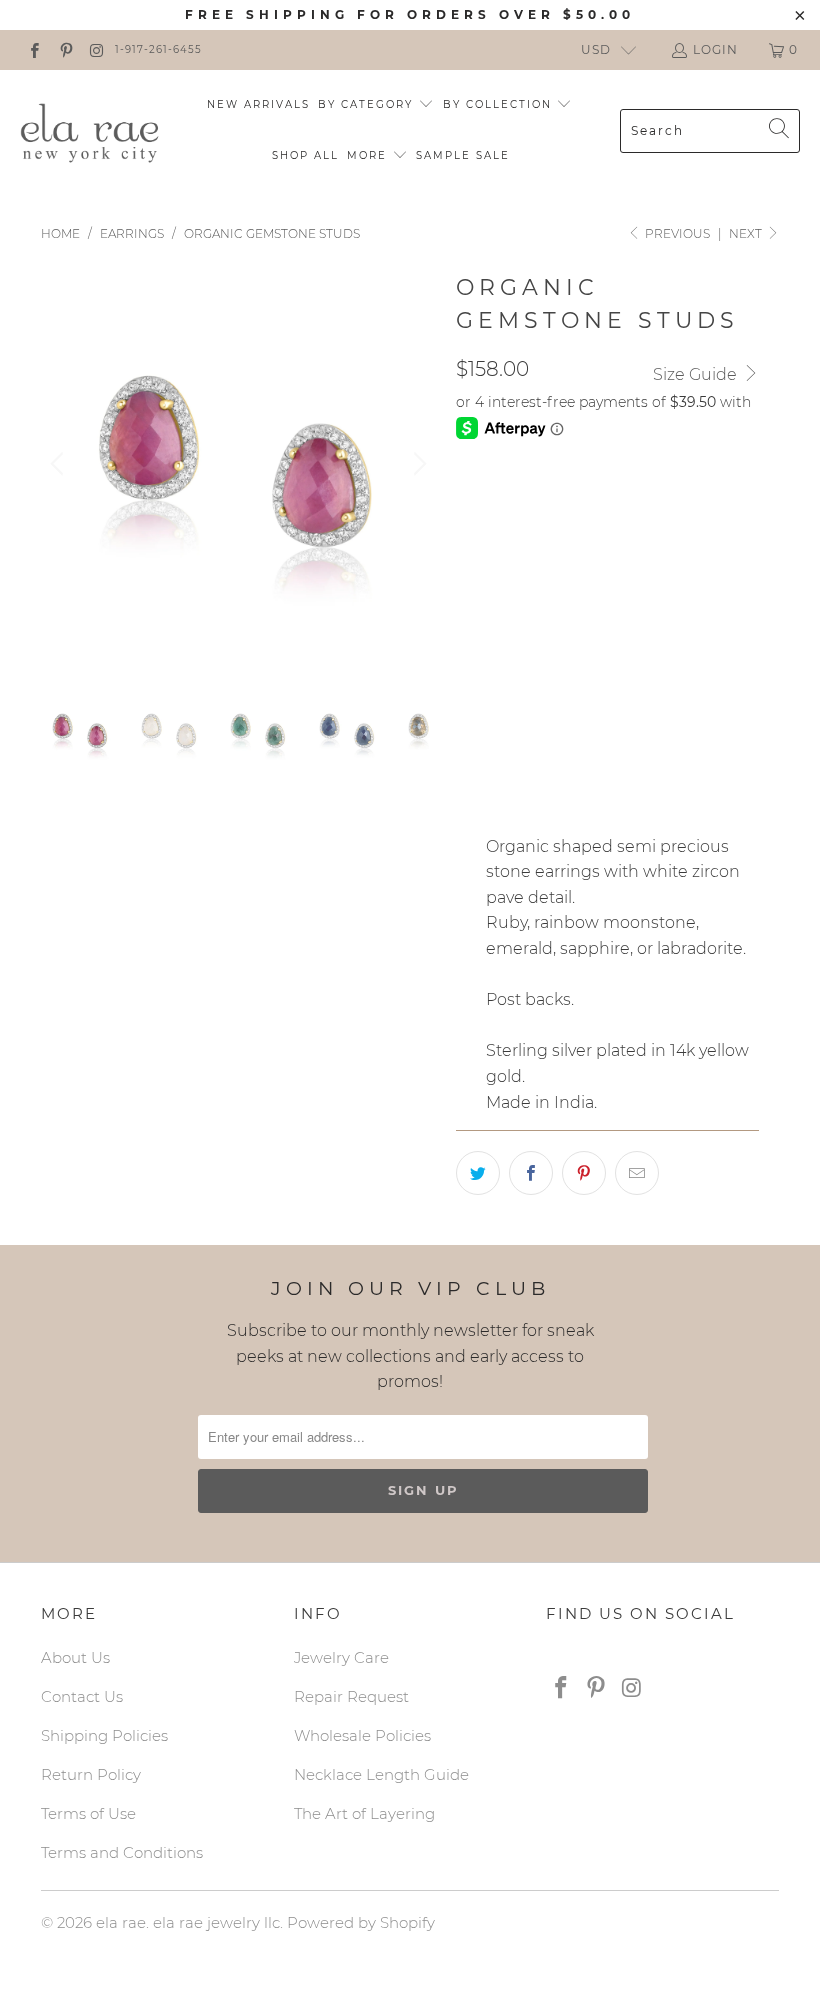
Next (747, 233)
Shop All (305, 155)
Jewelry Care (341, 1657)
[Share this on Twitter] (478, 1173)
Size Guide (697, 374)
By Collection (500, 104)
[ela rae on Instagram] (96, 49)
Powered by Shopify (361, 1922)
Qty (470, 750)
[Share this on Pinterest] (584, 1173)
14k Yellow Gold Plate (557, 504)
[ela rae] (90, 130)
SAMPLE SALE (463, 155)
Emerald (501, 643)
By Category (368, 104)
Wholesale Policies (362, 1735)
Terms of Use (88, 1813)
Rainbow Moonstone (619, 593)
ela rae (121, 1922)
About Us (75, 1657)
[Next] (417, 464)
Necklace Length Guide (381, 1774)
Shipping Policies (104, 1735)
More (369, 155)
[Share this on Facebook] (531, 1173)
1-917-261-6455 (158, 49)
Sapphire (602, 643)
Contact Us (82, 1696)
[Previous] (60, 464)
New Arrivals (258, 104)
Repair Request (351, 1696)
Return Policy (91, 1774)
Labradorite (517, 693)
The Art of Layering (364, 1813)
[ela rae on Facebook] (33, 49)
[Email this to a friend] (637, 1173)
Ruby (486, 593)
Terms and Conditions (122, 1852)
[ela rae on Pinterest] (64, 49)
